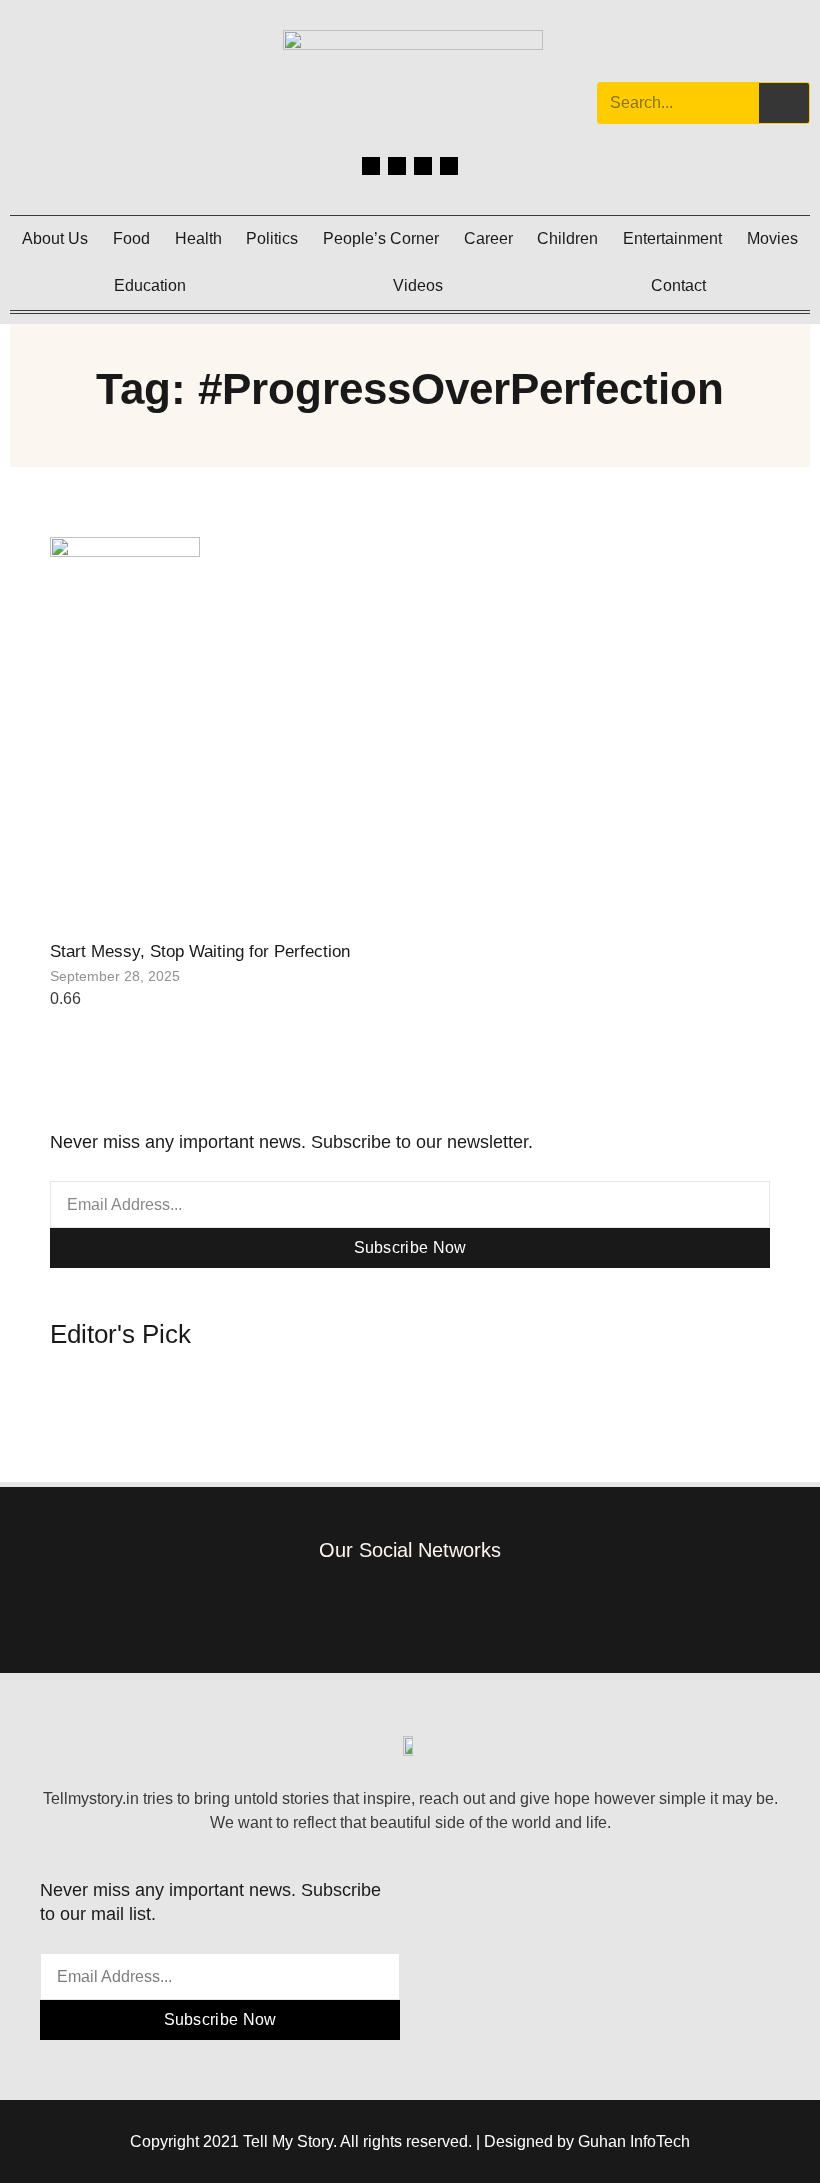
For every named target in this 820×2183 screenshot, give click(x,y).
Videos (418, 285)
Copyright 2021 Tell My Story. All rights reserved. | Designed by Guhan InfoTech (410, 2141)
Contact (678, 285)
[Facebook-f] (319, 1605)
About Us (55, 238)
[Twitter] (423, 166)
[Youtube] (449, 166)
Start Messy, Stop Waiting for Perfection (200, 951)
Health (198, 238)
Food (131, 238)
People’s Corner (381, 238)
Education (150, 285)
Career (488, 238)
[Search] (784, 103)
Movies (772, 238)
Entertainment (672, 238)
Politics (272, 238)
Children (567, 238)
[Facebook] (371, 166)
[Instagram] (397, 166)
